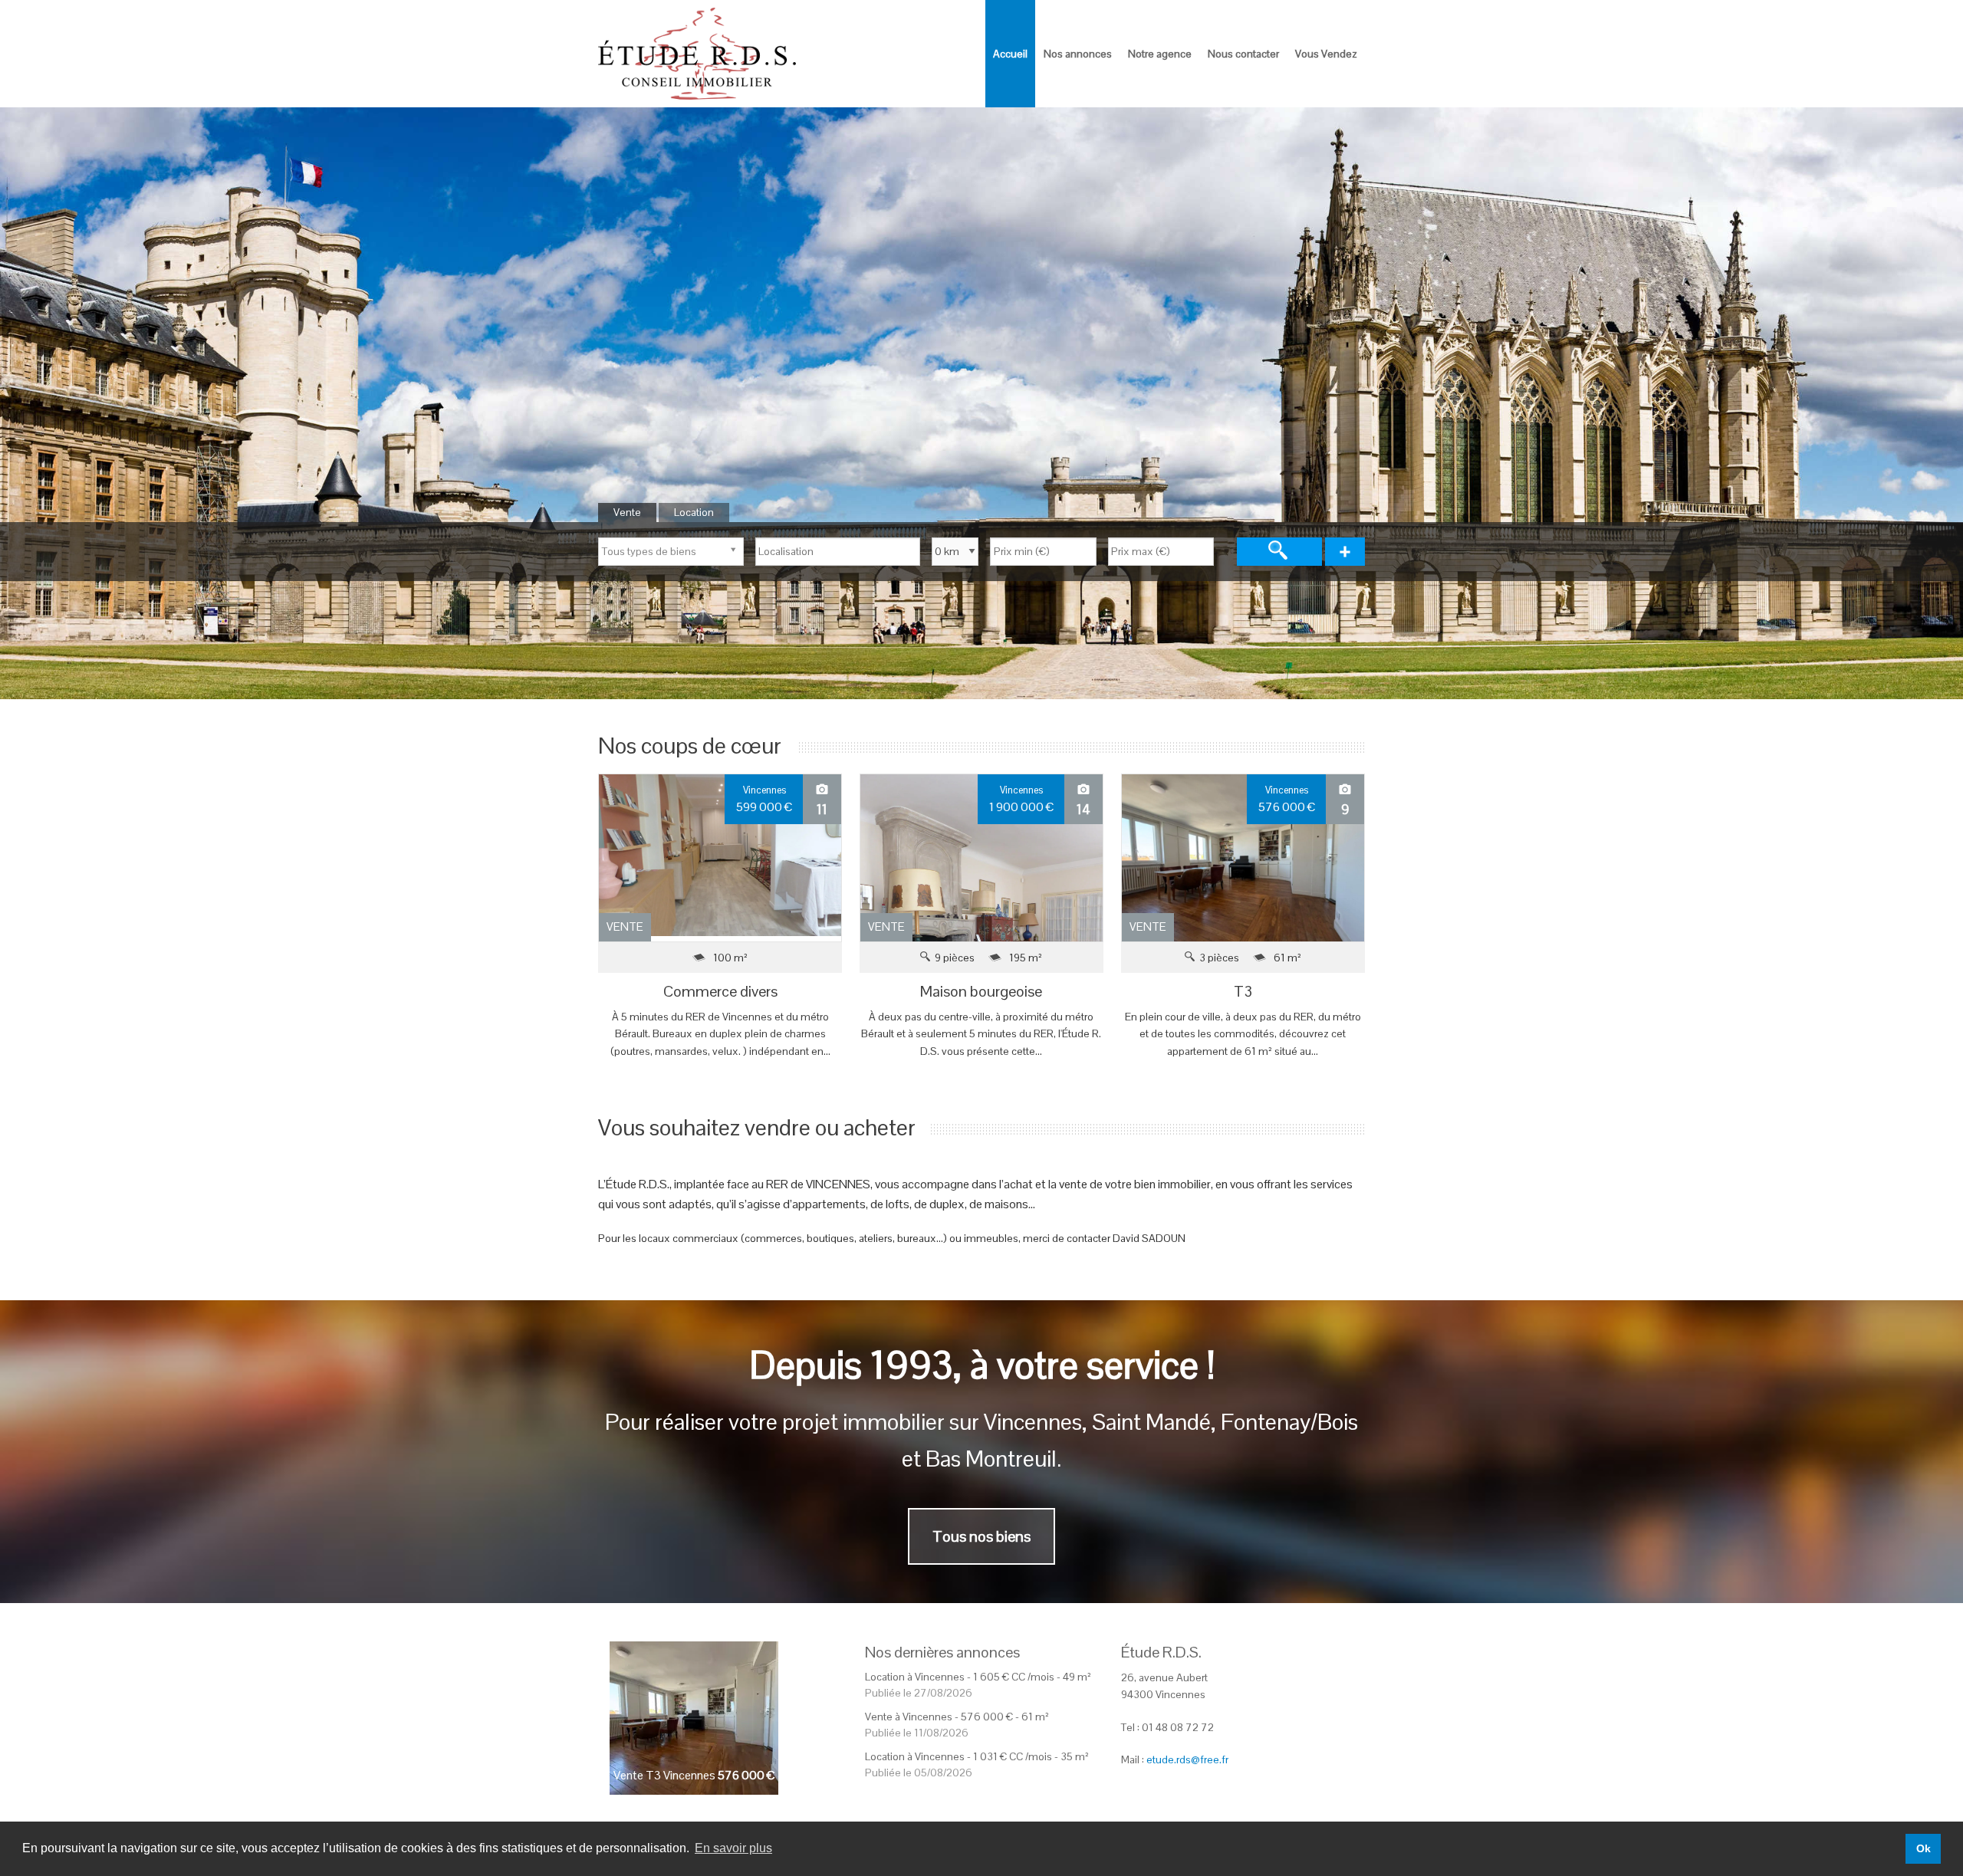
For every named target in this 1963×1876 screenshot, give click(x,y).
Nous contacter (1243, 54)
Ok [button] (1924, 1848)
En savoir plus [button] (733, 1848)
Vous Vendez (1326, 54)
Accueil (1010, 54)
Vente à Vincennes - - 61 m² (957, 1717)
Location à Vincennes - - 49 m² (978, 1677)
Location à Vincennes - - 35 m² (977, 1756)
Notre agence (1160, 54)
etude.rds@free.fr (1187, 1759)
